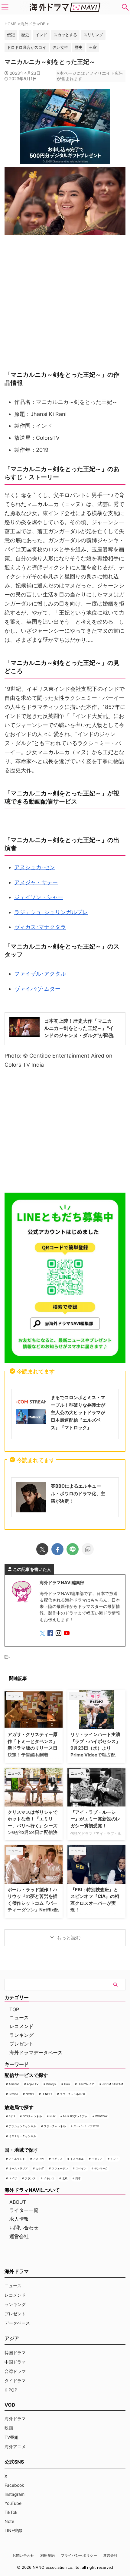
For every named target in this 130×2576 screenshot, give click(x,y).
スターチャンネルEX (72, 2094)
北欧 (65, 2178)
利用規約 (47, 2555)
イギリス (57, 2159)
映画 (9, 2428)
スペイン (81, 2168)
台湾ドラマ (15, 2371)
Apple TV (33, 2084)
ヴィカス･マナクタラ (40, 927)
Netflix (30, 2094)
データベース (17, 2323)
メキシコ (49, 2178)
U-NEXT (47, 2094)
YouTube (13, 2503)
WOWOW (101, 2116)
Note (9, 2521)
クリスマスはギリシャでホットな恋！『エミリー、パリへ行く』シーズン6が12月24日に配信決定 (32, 1826)
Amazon (14, 2084)
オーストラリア (18, 2168)
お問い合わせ (24, 2228)
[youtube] (67, 1634)
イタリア (97, 2159)
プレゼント (21, 2044)
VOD (10, 2405)
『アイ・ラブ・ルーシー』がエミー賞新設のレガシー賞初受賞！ (95, 1819)
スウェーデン (60, 2168)
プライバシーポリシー (79, 2555)
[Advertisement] (65, 1132)
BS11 (12, 2116)
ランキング (21, 2035)
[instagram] (59, 1634)
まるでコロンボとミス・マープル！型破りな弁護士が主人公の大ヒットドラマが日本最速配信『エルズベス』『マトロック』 (78, 1412)
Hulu (67, 2084)
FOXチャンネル (32, 2116)
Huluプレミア (86, 2084)
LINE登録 (13, 2530)
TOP (14, 2009)
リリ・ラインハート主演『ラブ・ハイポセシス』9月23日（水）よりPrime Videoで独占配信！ (95, 1748)
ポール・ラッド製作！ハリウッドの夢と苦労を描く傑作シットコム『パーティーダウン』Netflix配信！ (33, 1903)
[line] (73, 1549)
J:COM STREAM (113, 2084)
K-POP (11, 2390)
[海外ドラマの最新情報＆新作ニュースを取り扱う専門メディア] (65, 7)
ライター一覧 (24, 2210)
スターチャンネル (55, 2126)
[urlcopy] (88, 1549)
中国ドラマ (15, 2362)
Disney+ (51, 2084)
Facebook (14, 2485)
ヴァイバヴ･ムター (37, 989)
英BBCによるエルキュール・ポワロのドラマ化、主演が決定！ (78, 1494)
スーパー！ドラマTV (86, 2126)
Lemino (13, 2094)
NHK (53, 2116)
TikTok (11, 2512)
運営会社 (19, 2236)
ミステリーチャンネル (22, 2136)
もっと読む (69, 1938)
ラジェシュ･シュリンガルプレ (51, 912)
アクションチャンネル (22, 2126)
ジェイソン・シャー (39, 897)
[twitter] (42, 1549)
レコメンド (21, 2026)
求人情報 (19, 2219)
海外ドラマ (15, 2419)
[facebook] (57, 1549)
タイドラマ (15, 2381)
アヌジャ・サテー (36, 882)
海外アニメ (15, 2447)
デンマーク (101, 2168)
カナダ (40, 2168)
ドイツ (13, 2178)
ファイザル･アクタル (40, 974)
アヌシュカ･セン (35, 867)
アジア (12, 2338)
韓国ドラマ (15, 2353)
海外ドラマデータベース (36, 2052)
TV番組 (11, 2437)
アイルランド (17, 2159)
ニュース (19, 2018)
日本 (78, 2178)
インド (114, 2159)
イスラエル (77, 2159)
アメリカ (38, 2159)
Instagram (15, 2494)
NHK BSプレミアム (75, 2116)
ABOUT (18, 2202)
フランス (30, 2178)
